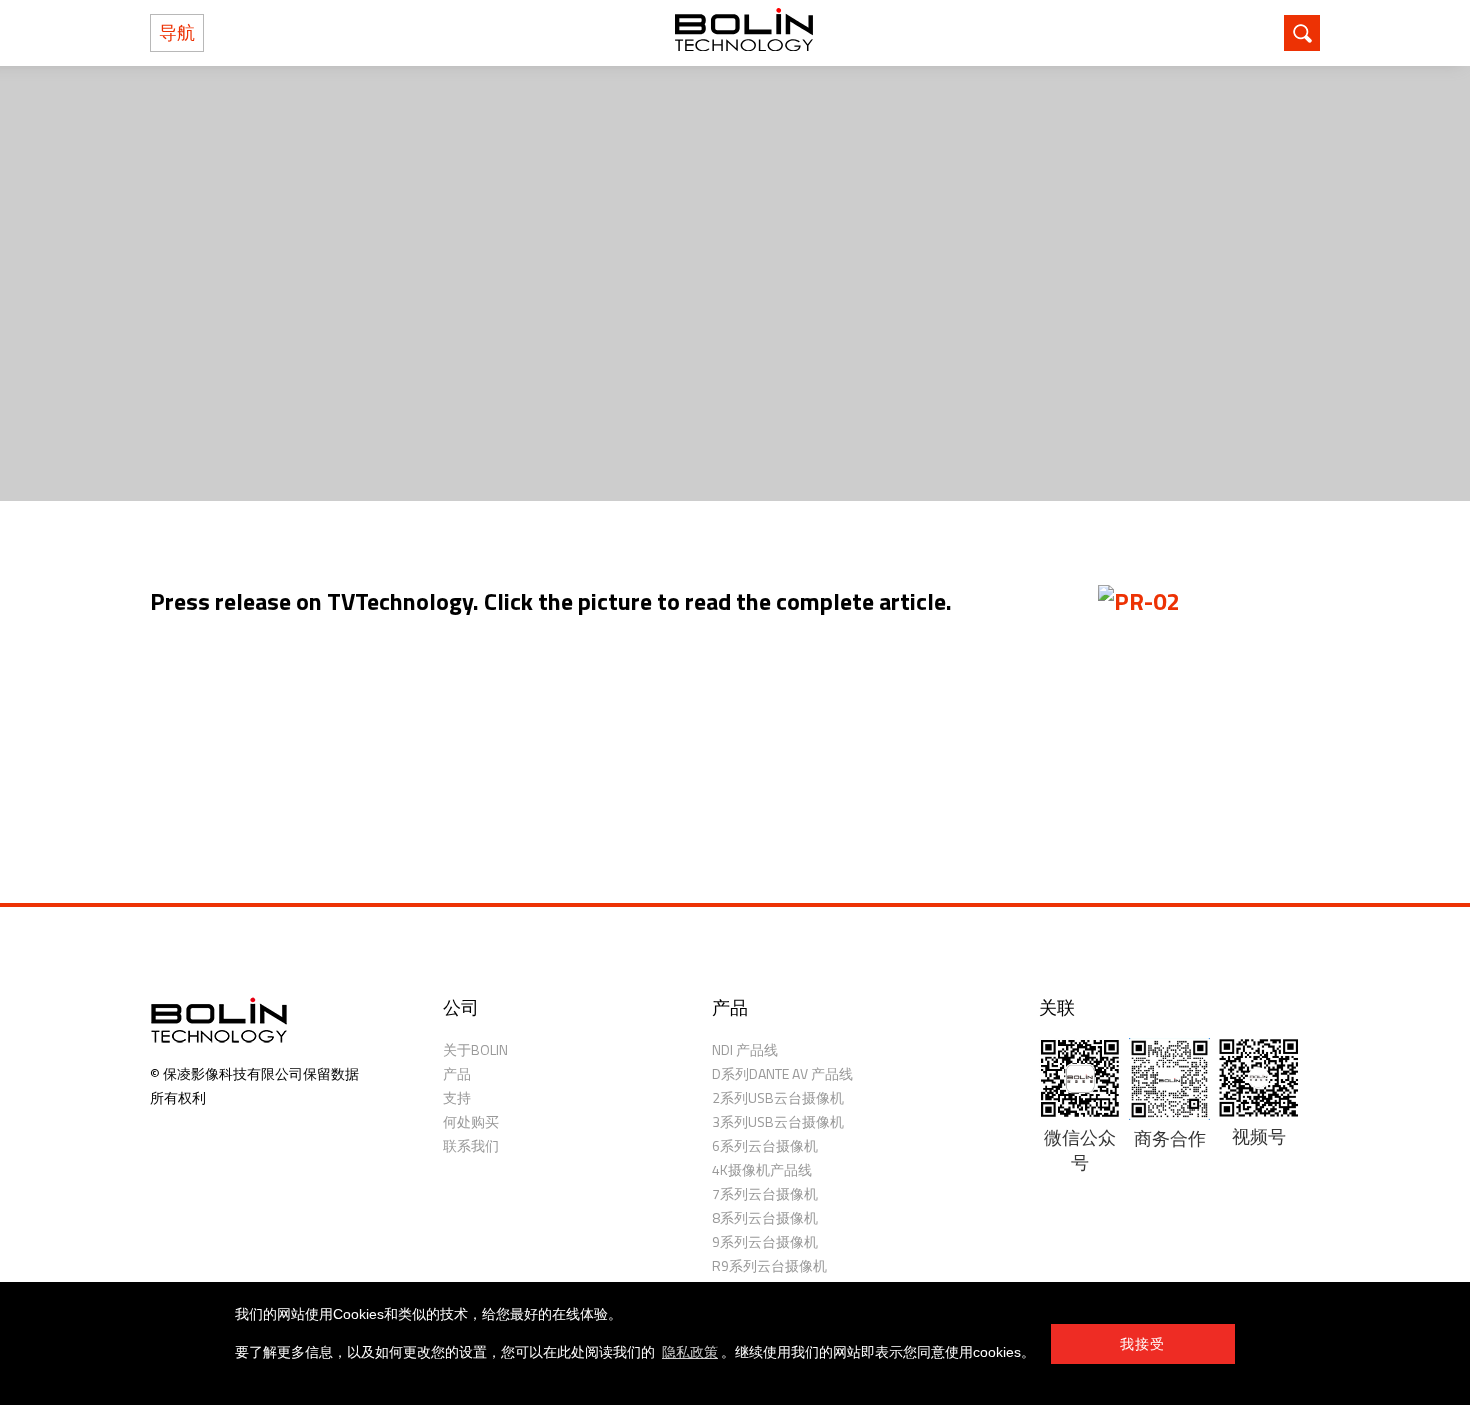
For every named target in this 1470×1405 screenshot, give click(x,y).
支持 (457, 1097)
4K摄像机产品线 (762, 1169)
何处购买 (471, 1121)
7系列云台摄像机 (765, 1193)
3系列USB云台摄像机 (778, 1121)
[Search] (1302, 33)
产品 (457, 1073)
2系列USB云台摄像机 (778, 1097)
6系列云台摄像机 (765, 1145)
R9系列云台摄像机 (769, 1265)
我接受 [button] (1143, 1344)
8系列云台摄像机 (765, 1217)
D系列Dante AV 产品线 (782, 1073)
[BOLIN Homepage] (744, 33)
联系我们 (471, 1145)
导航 (177, 32)
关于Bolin (475, 1049)
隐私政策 (690, 1352)
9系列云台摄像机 (765, 1241)
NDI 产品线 (745, 1049)
